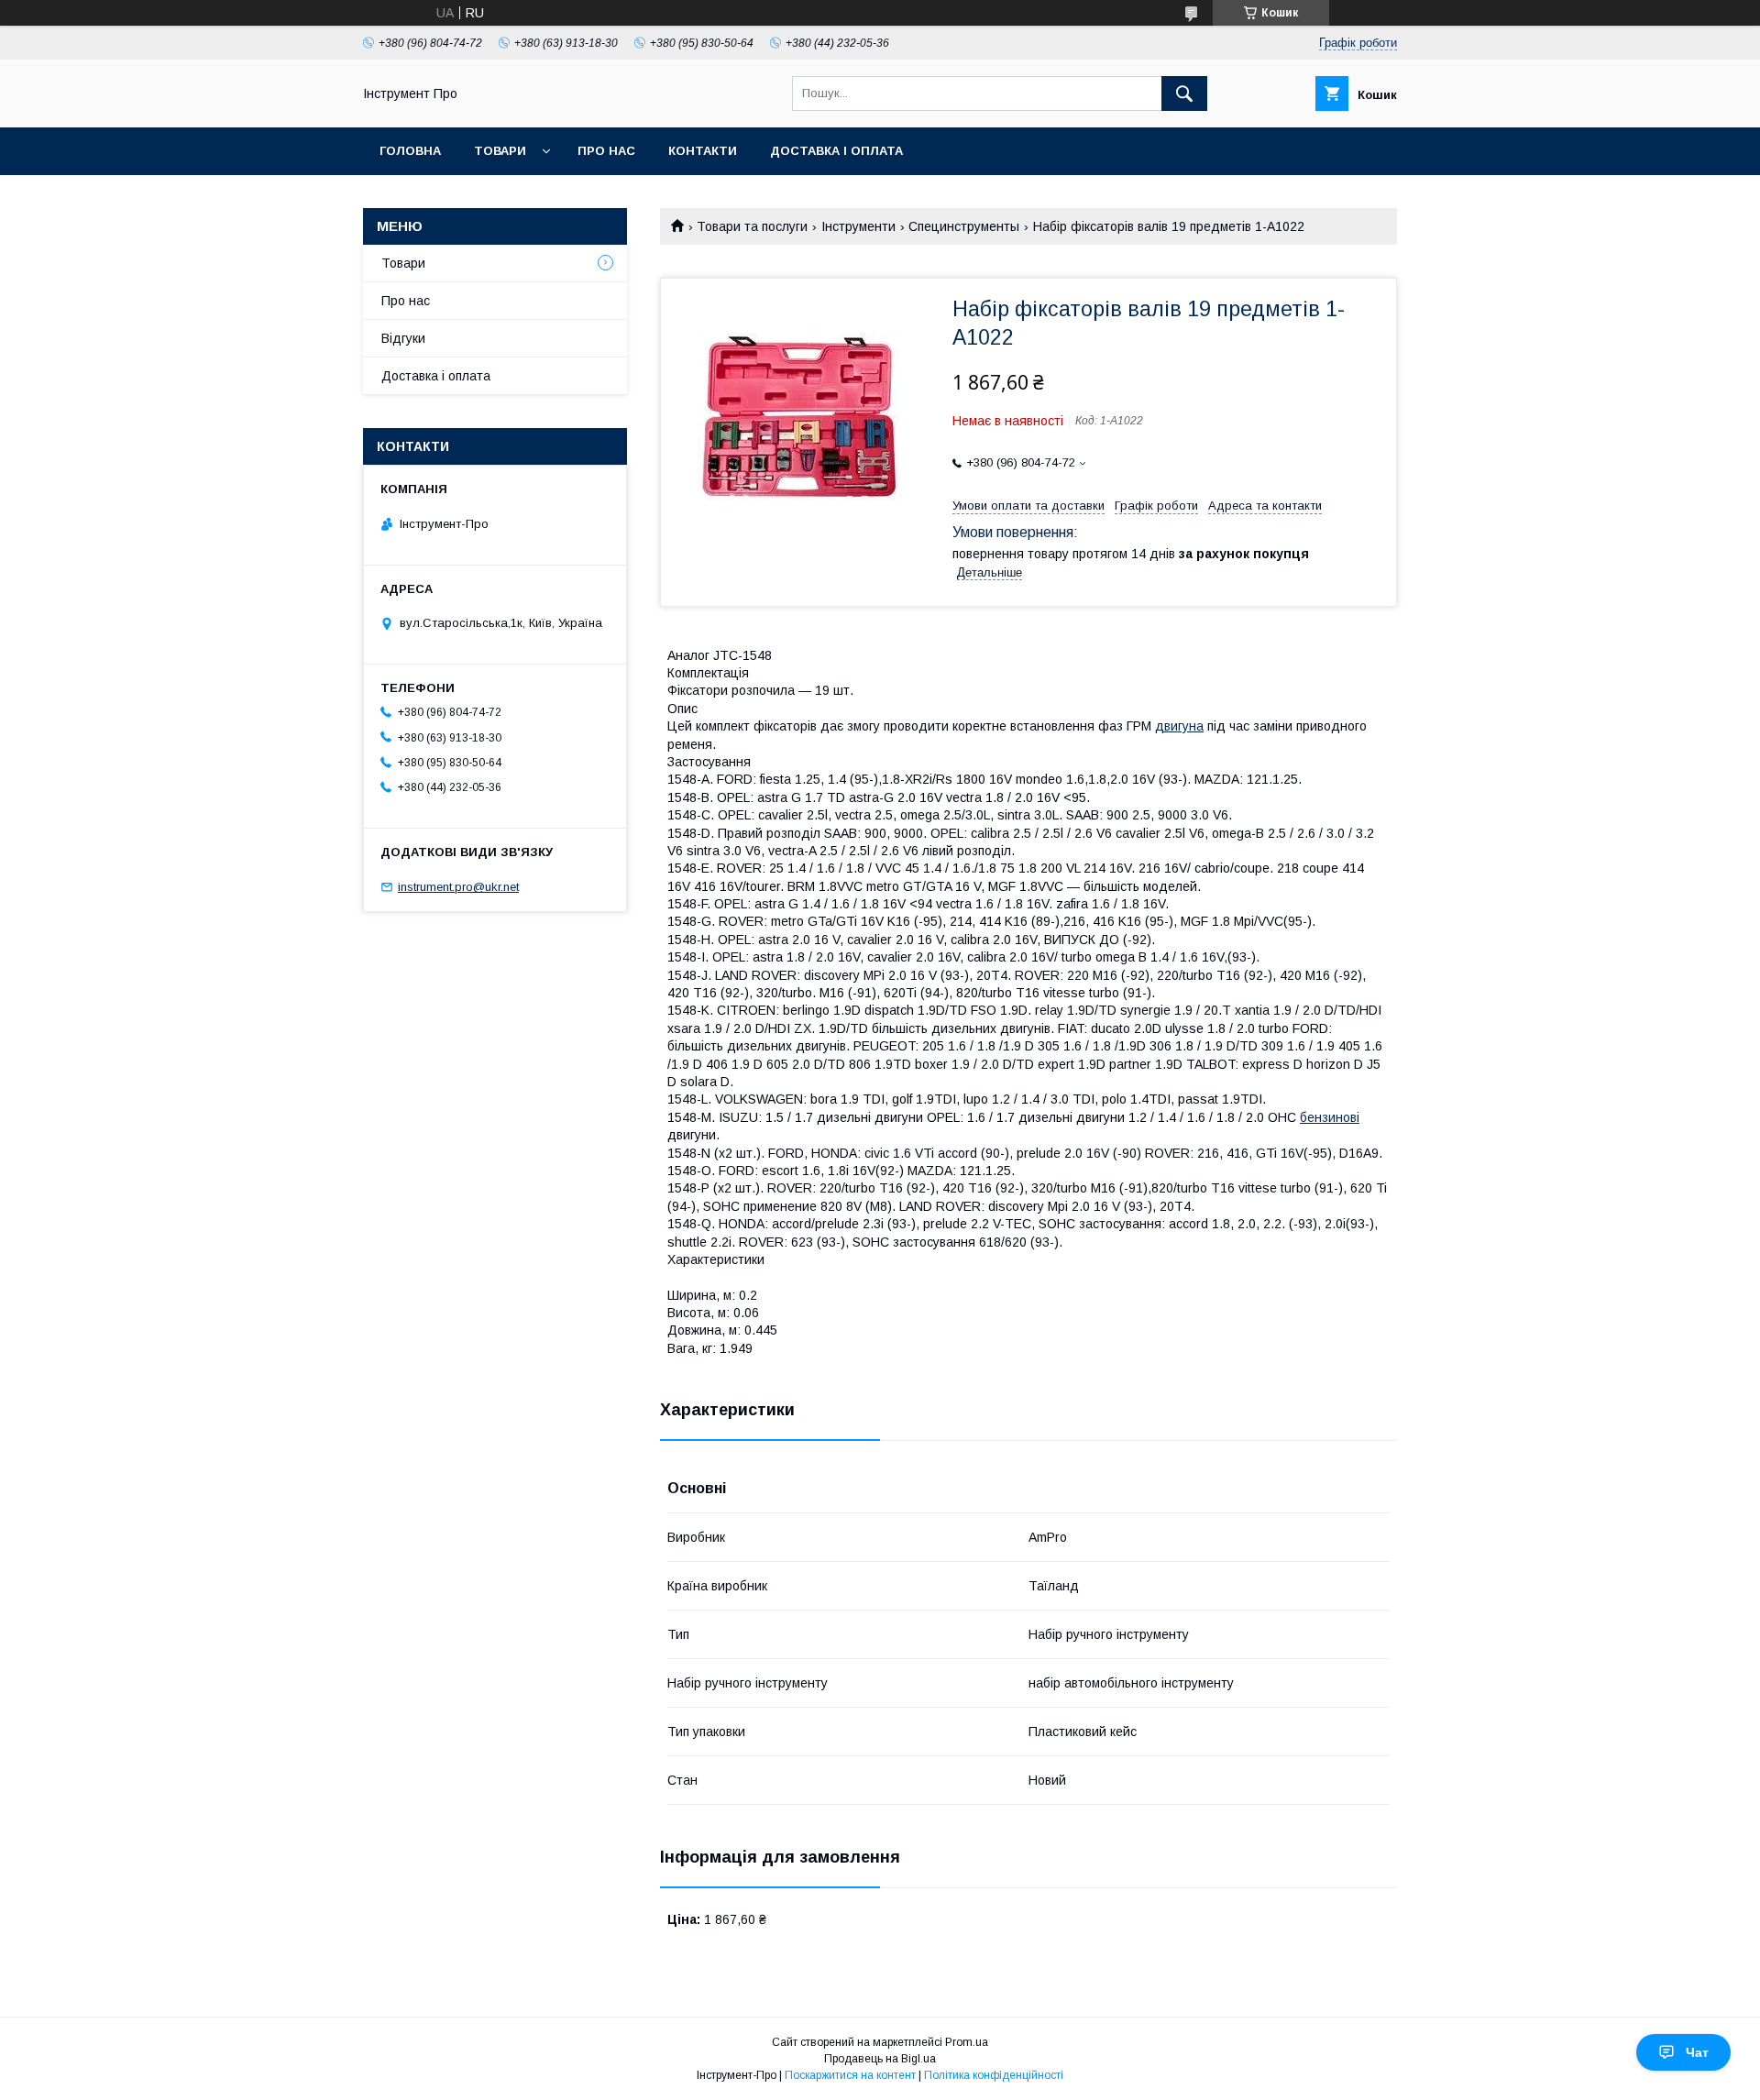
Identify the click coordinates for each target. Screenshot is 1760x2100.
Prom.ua (967, 2042)
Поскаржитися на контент (850, 2075)
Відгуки (403, 338)
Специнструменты (964, 226)
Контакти (703, 151)
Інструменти (858, 226)
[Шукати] (1184, 93)
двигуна (1179, 726)
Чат (1697, 2052)
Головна (410, 151)
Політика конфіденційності (994, 2075)
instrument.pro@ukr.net (458, 887)
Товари (500, 151)
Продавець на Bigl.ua (880, 2059)
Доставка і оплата (836, 151)
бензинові (1330, 1117)
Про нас (606, 151)
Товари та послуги (752, 226)
